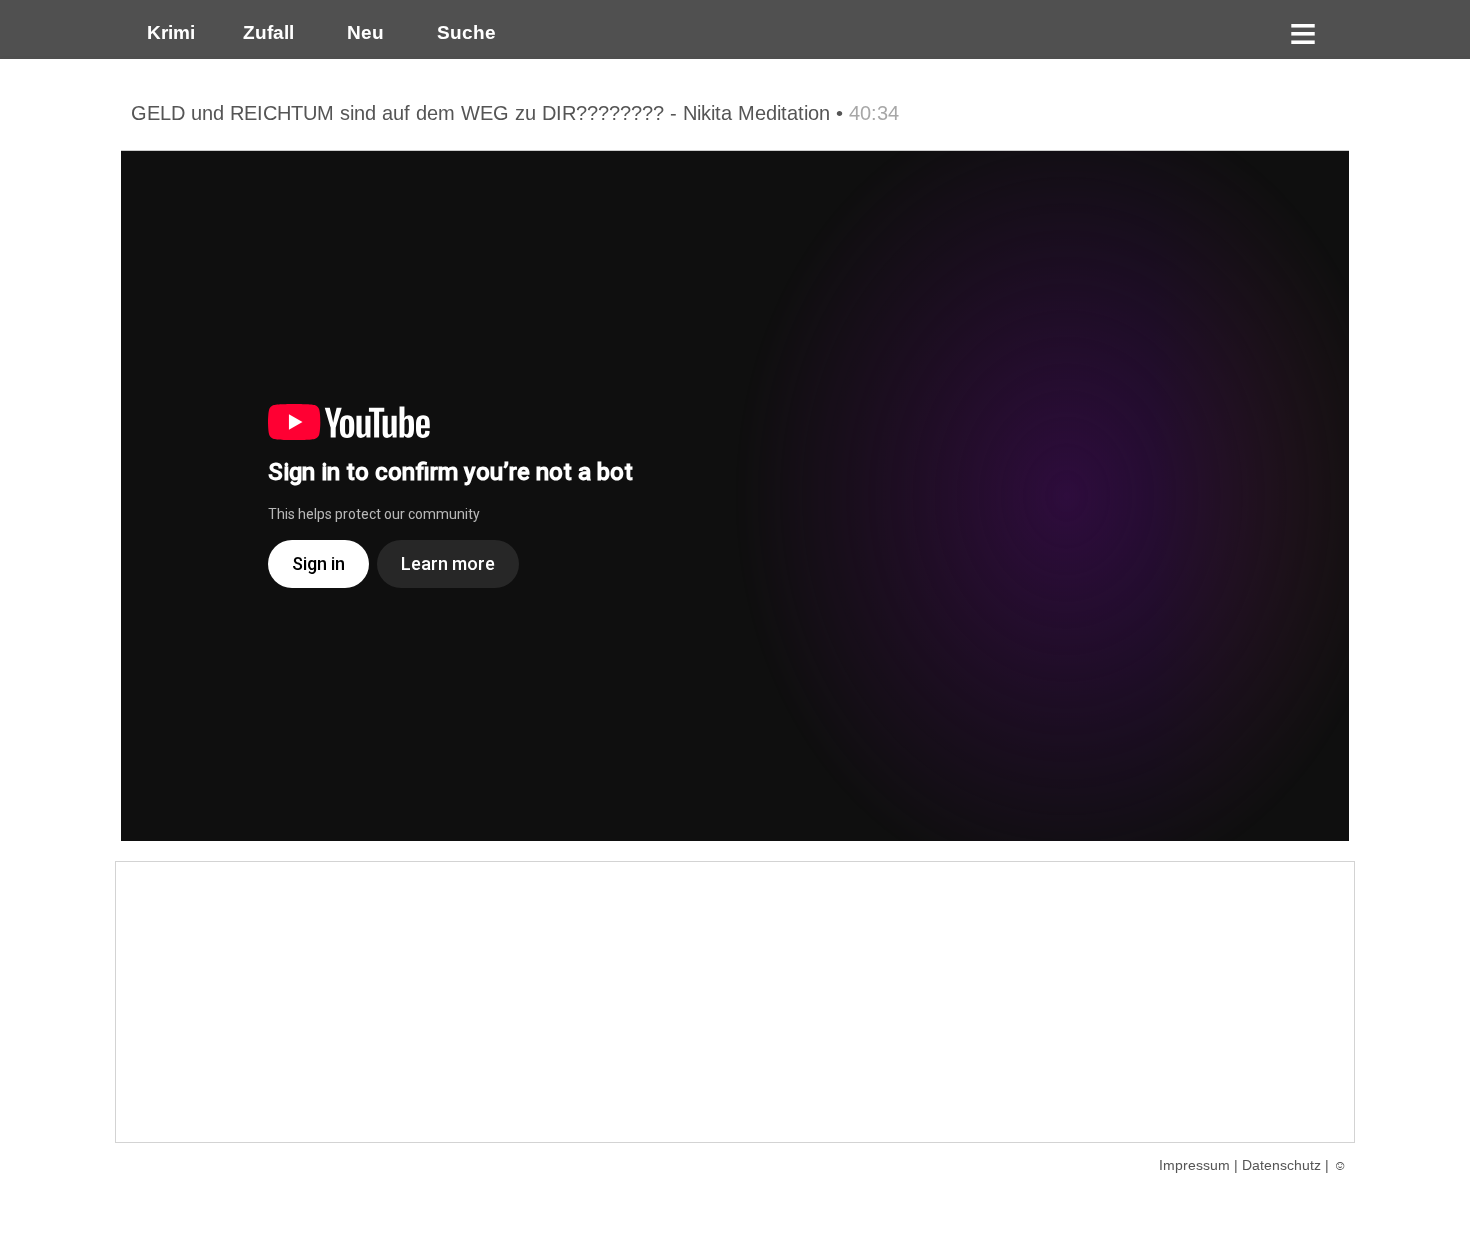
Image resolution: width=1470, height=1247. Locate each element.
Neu (363, 32)
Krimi (166, 32)
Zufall (266, 32)
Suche (461, 32)
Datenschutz (1281, 1165)
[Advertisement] (735, 1002)
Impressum (1194, 1165)
